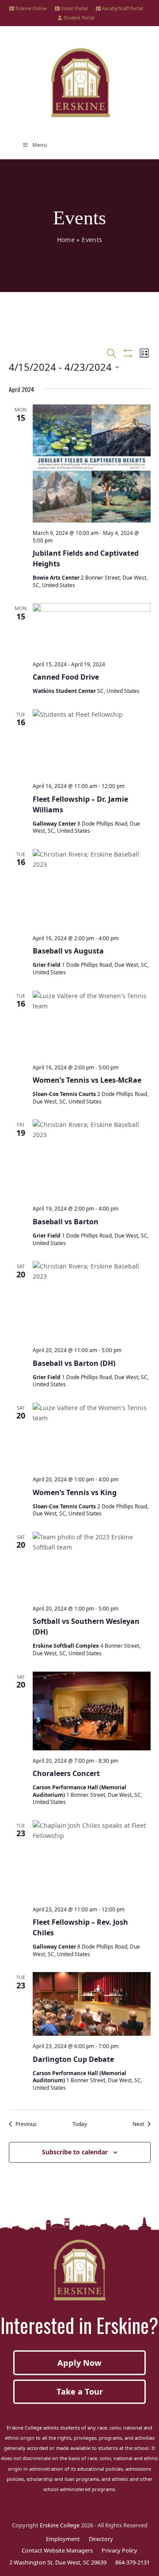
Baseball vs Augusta (68, 951)
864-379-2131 (132, 2562)
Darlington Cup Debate (73, 2059)
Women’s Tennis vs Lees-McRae (87, 1080)
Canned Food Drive (66, 677)
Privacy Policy (119, 2550)
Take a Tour (80, 2391)
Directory (101, 2539)
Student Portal (78, 18)
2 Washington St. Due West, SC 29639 (58, 2562)
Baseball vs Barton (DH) (74, 1363)
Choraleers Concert (66, 1773)
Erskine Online (30, 8)
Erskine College (60, 2525)
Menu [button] (40, 145)
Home (66, 240)
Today (80, 2124)
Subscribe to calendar (75, 2152)
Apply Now (79, 2363)
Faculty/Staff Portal (122, 8)
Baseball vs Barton (66, 1222)
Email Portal (74, 8)
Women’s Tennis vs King (75, 1492)
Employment (63, 2539)
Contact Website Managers (57, 2550)
